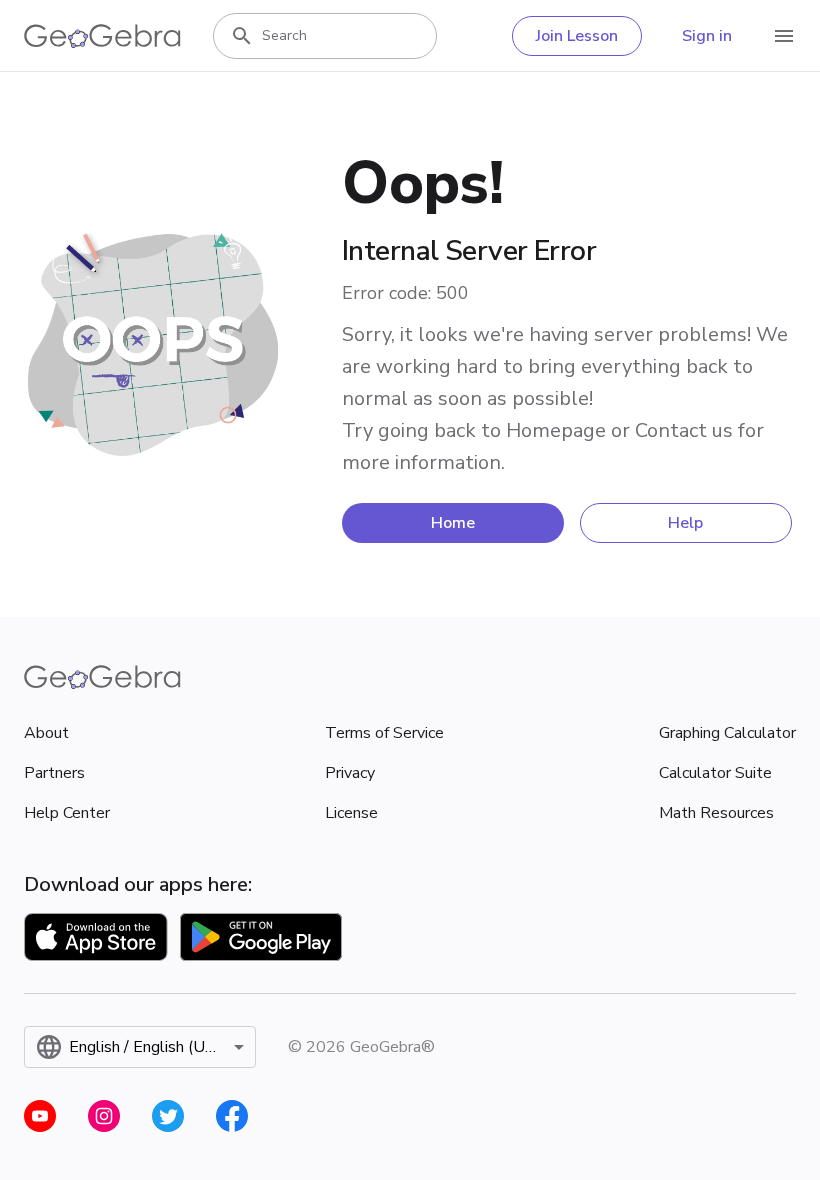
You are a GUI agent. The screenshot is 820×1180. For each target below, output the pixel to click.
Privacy (350, 773)
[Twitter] (168, 1116)
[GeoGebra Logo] (102, 36)
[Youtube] (40, 1116)
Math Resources (716, 813)
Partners (54, 773)
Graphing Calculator (727, 733)
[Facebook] (232, 1116)
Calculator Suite (715, 773)
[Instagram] (104, 1116)
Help (685, 523)
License (351, 813)
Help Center (67, 813)
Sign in (707, 36)
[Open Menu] (784, 36)
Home (453, 523)
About (46, 733)
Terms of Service (384, 733)
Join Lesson (577, 36)
